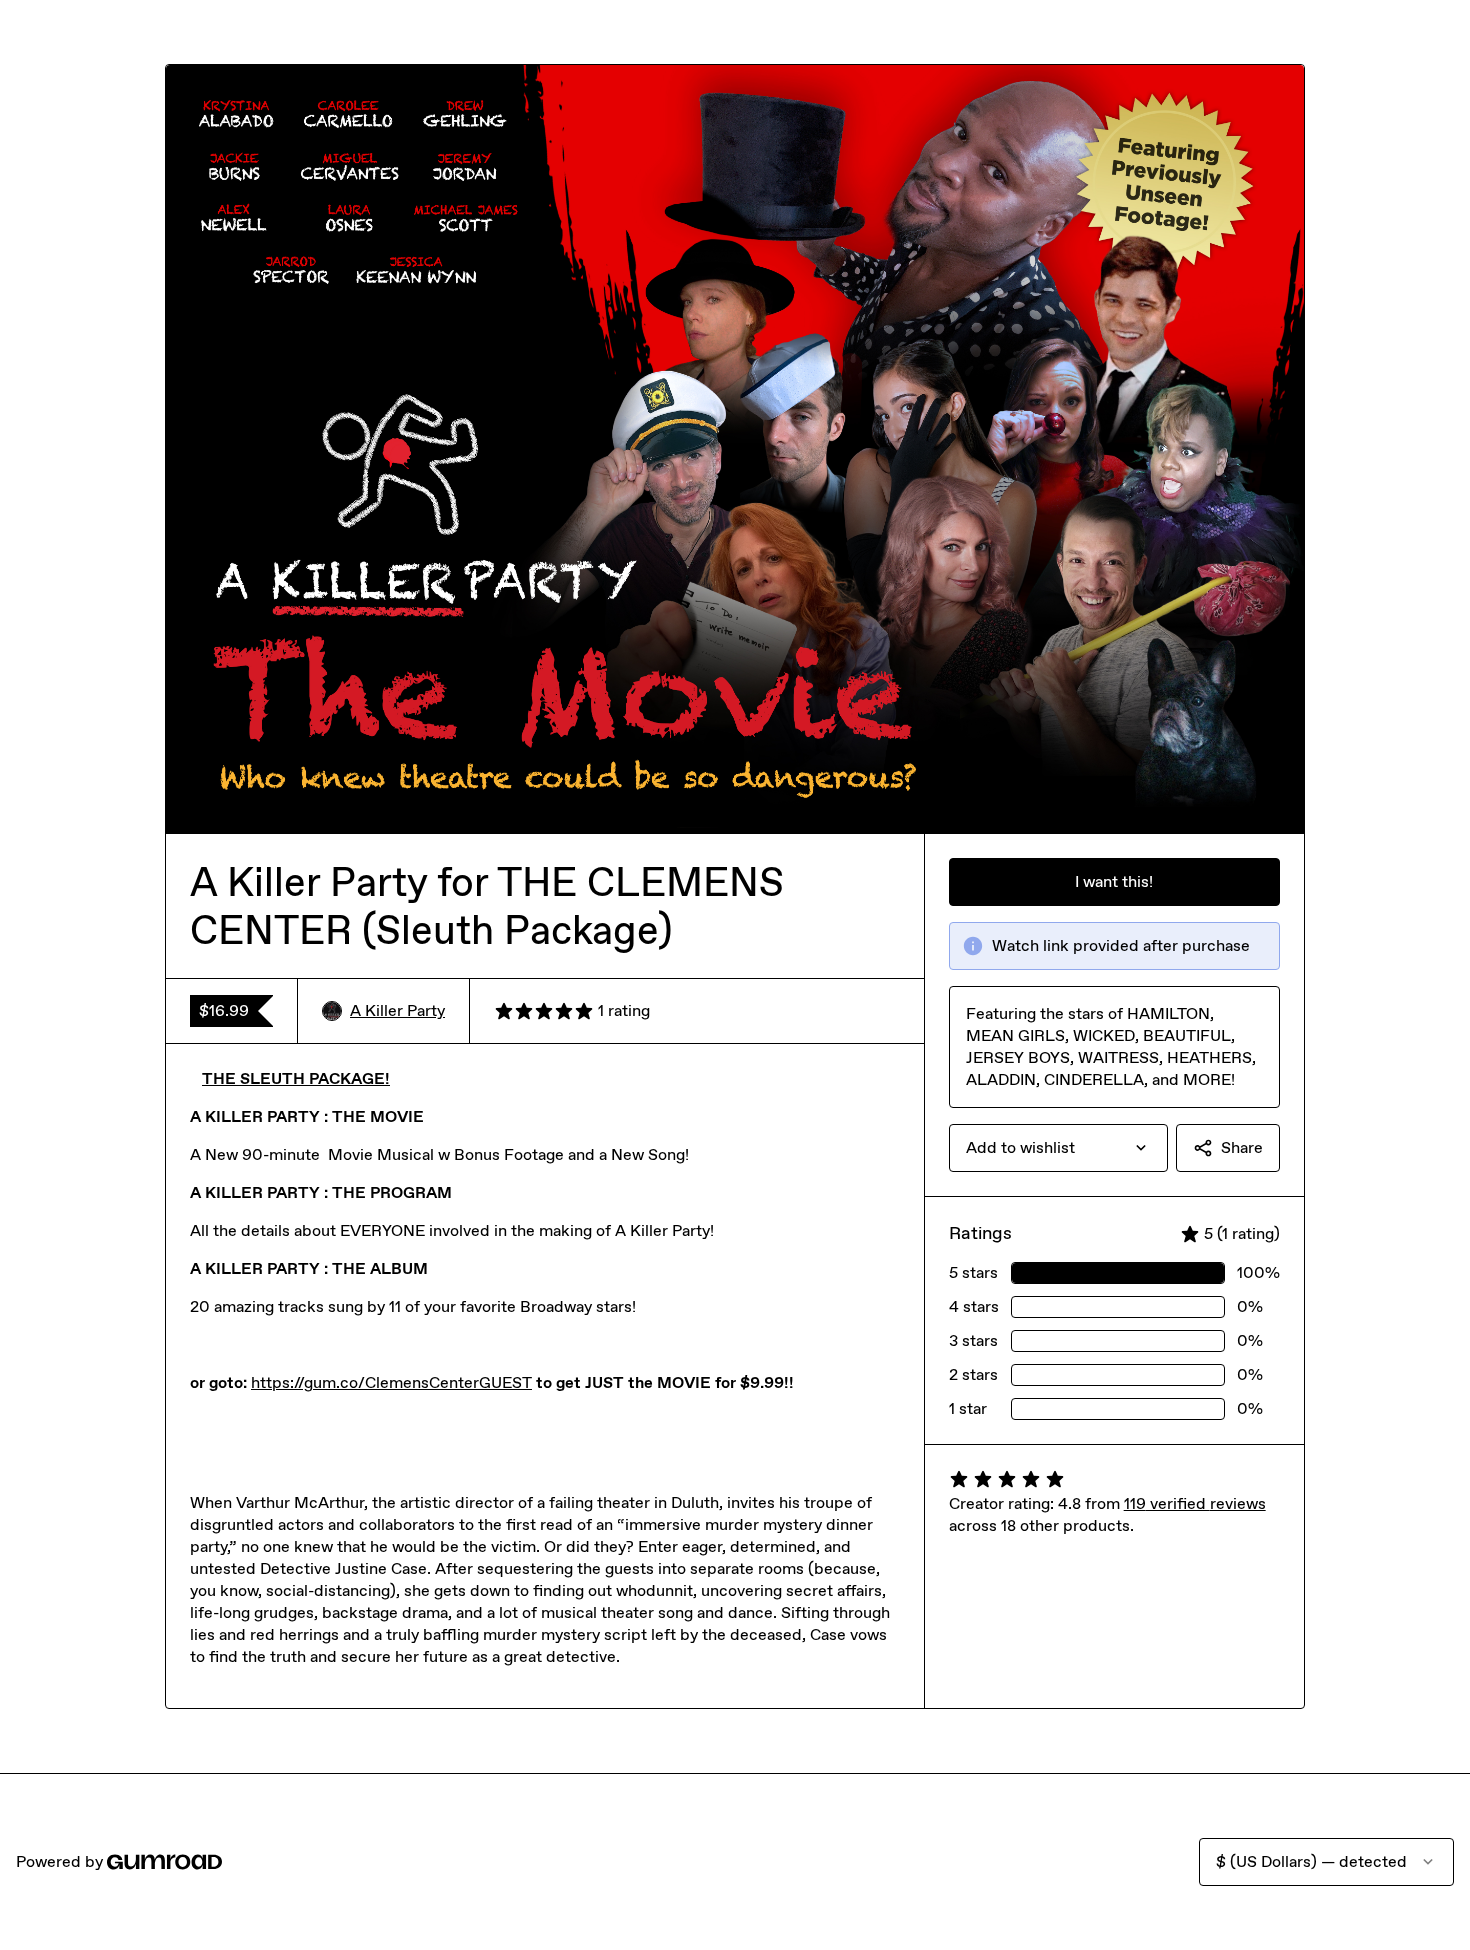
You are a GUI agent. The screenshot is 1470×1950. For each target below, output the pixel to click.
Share (1242, 1147)
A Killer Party (397, 1010)
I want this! (1114, 881)
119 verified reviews (1195, 1503)
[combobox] (1058, 1148)
